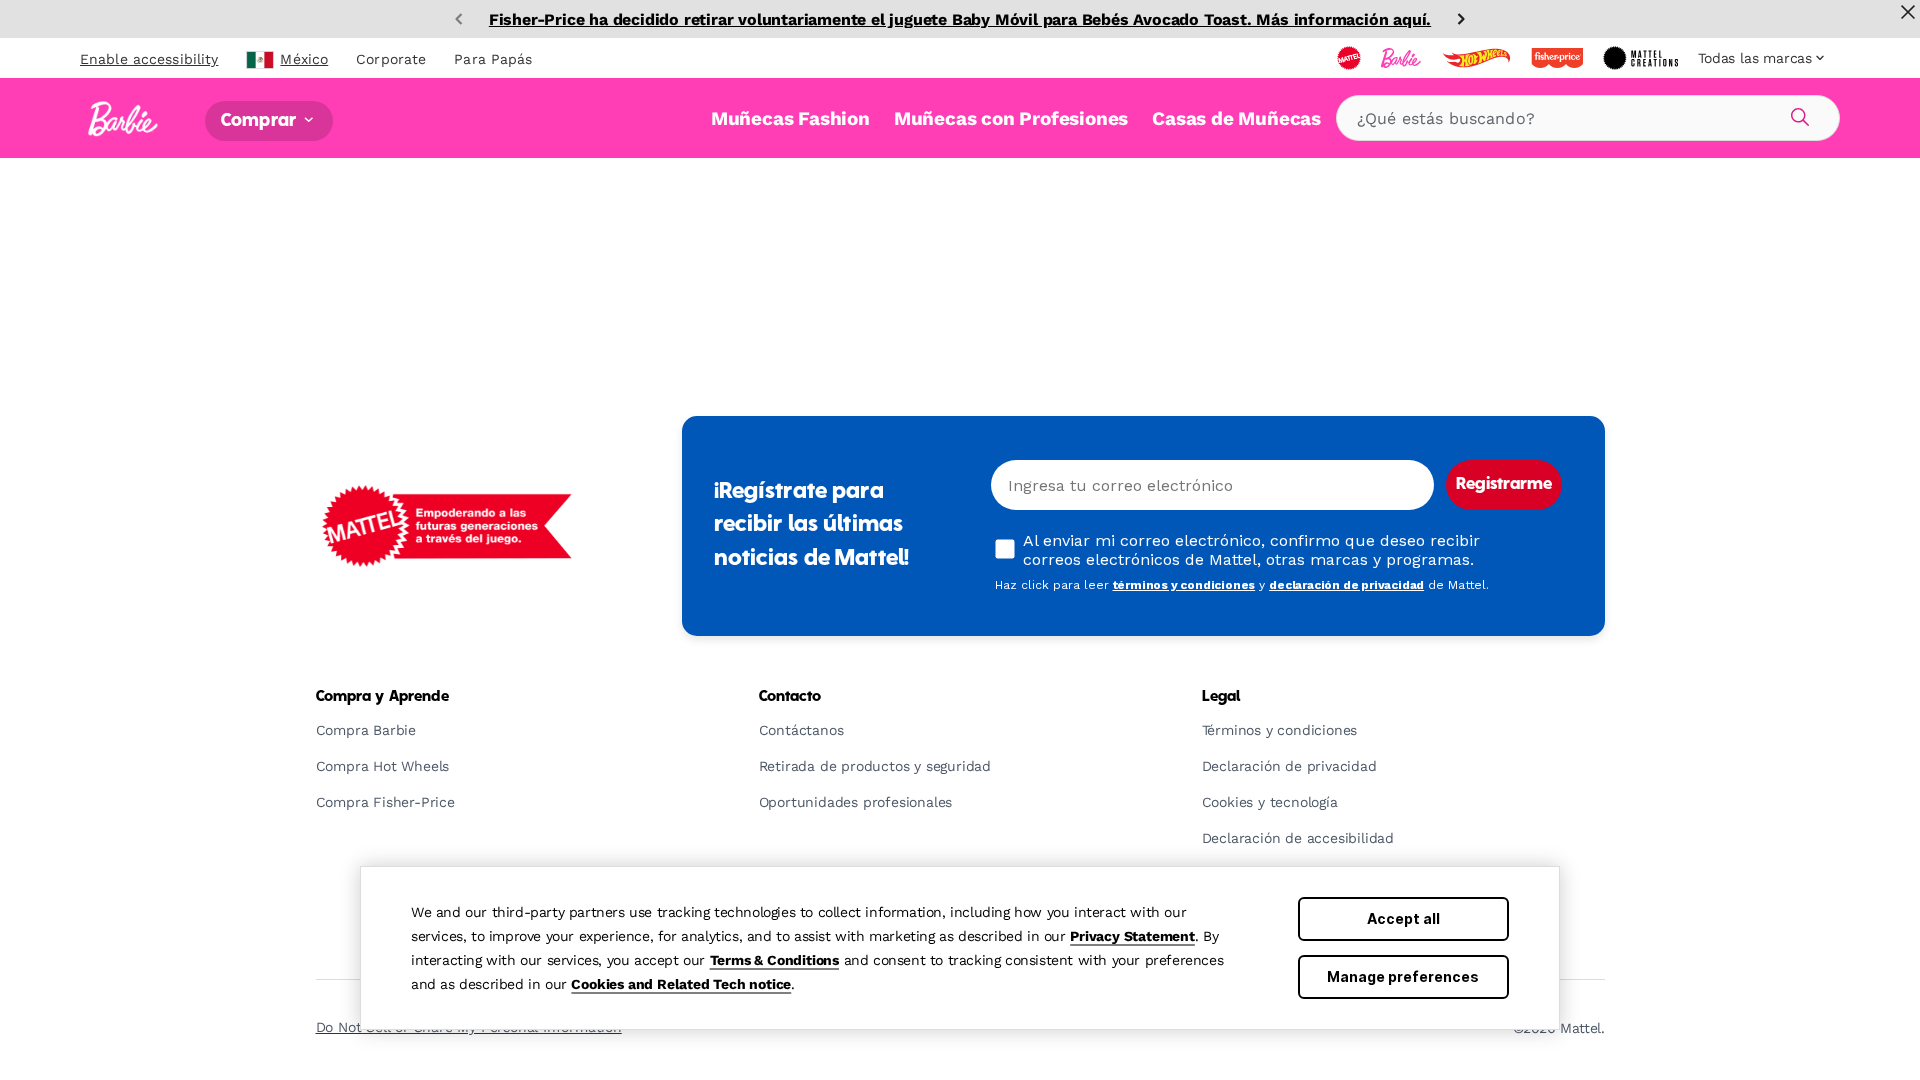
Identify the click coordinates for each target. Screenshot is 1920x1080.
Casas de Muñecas (1236, 118)
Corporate (391, 59)
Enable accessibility (149, 59)
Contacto (790, 697)
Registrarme (1504, 485)
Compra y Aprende (382, 697)
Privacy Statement (1132, 936)
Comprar (260, 120)
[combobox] (1588, 118)
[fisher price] (1559, 58)
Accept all (1403, 918)
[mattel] (1351, 58)
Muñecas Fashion (790, 118)
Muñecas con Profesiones (1011, 118)
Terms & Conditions (774, 960)
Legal (1221, 697)
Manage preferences (1403, 976)
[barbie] (1403, 58)
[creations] (1642, 58)
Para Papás (493, 59)
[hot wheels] (1478, 58)
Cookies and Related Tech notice (681, 984)
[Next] (1461, 19)
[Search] (1797, 114)
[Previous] (459, 19)
